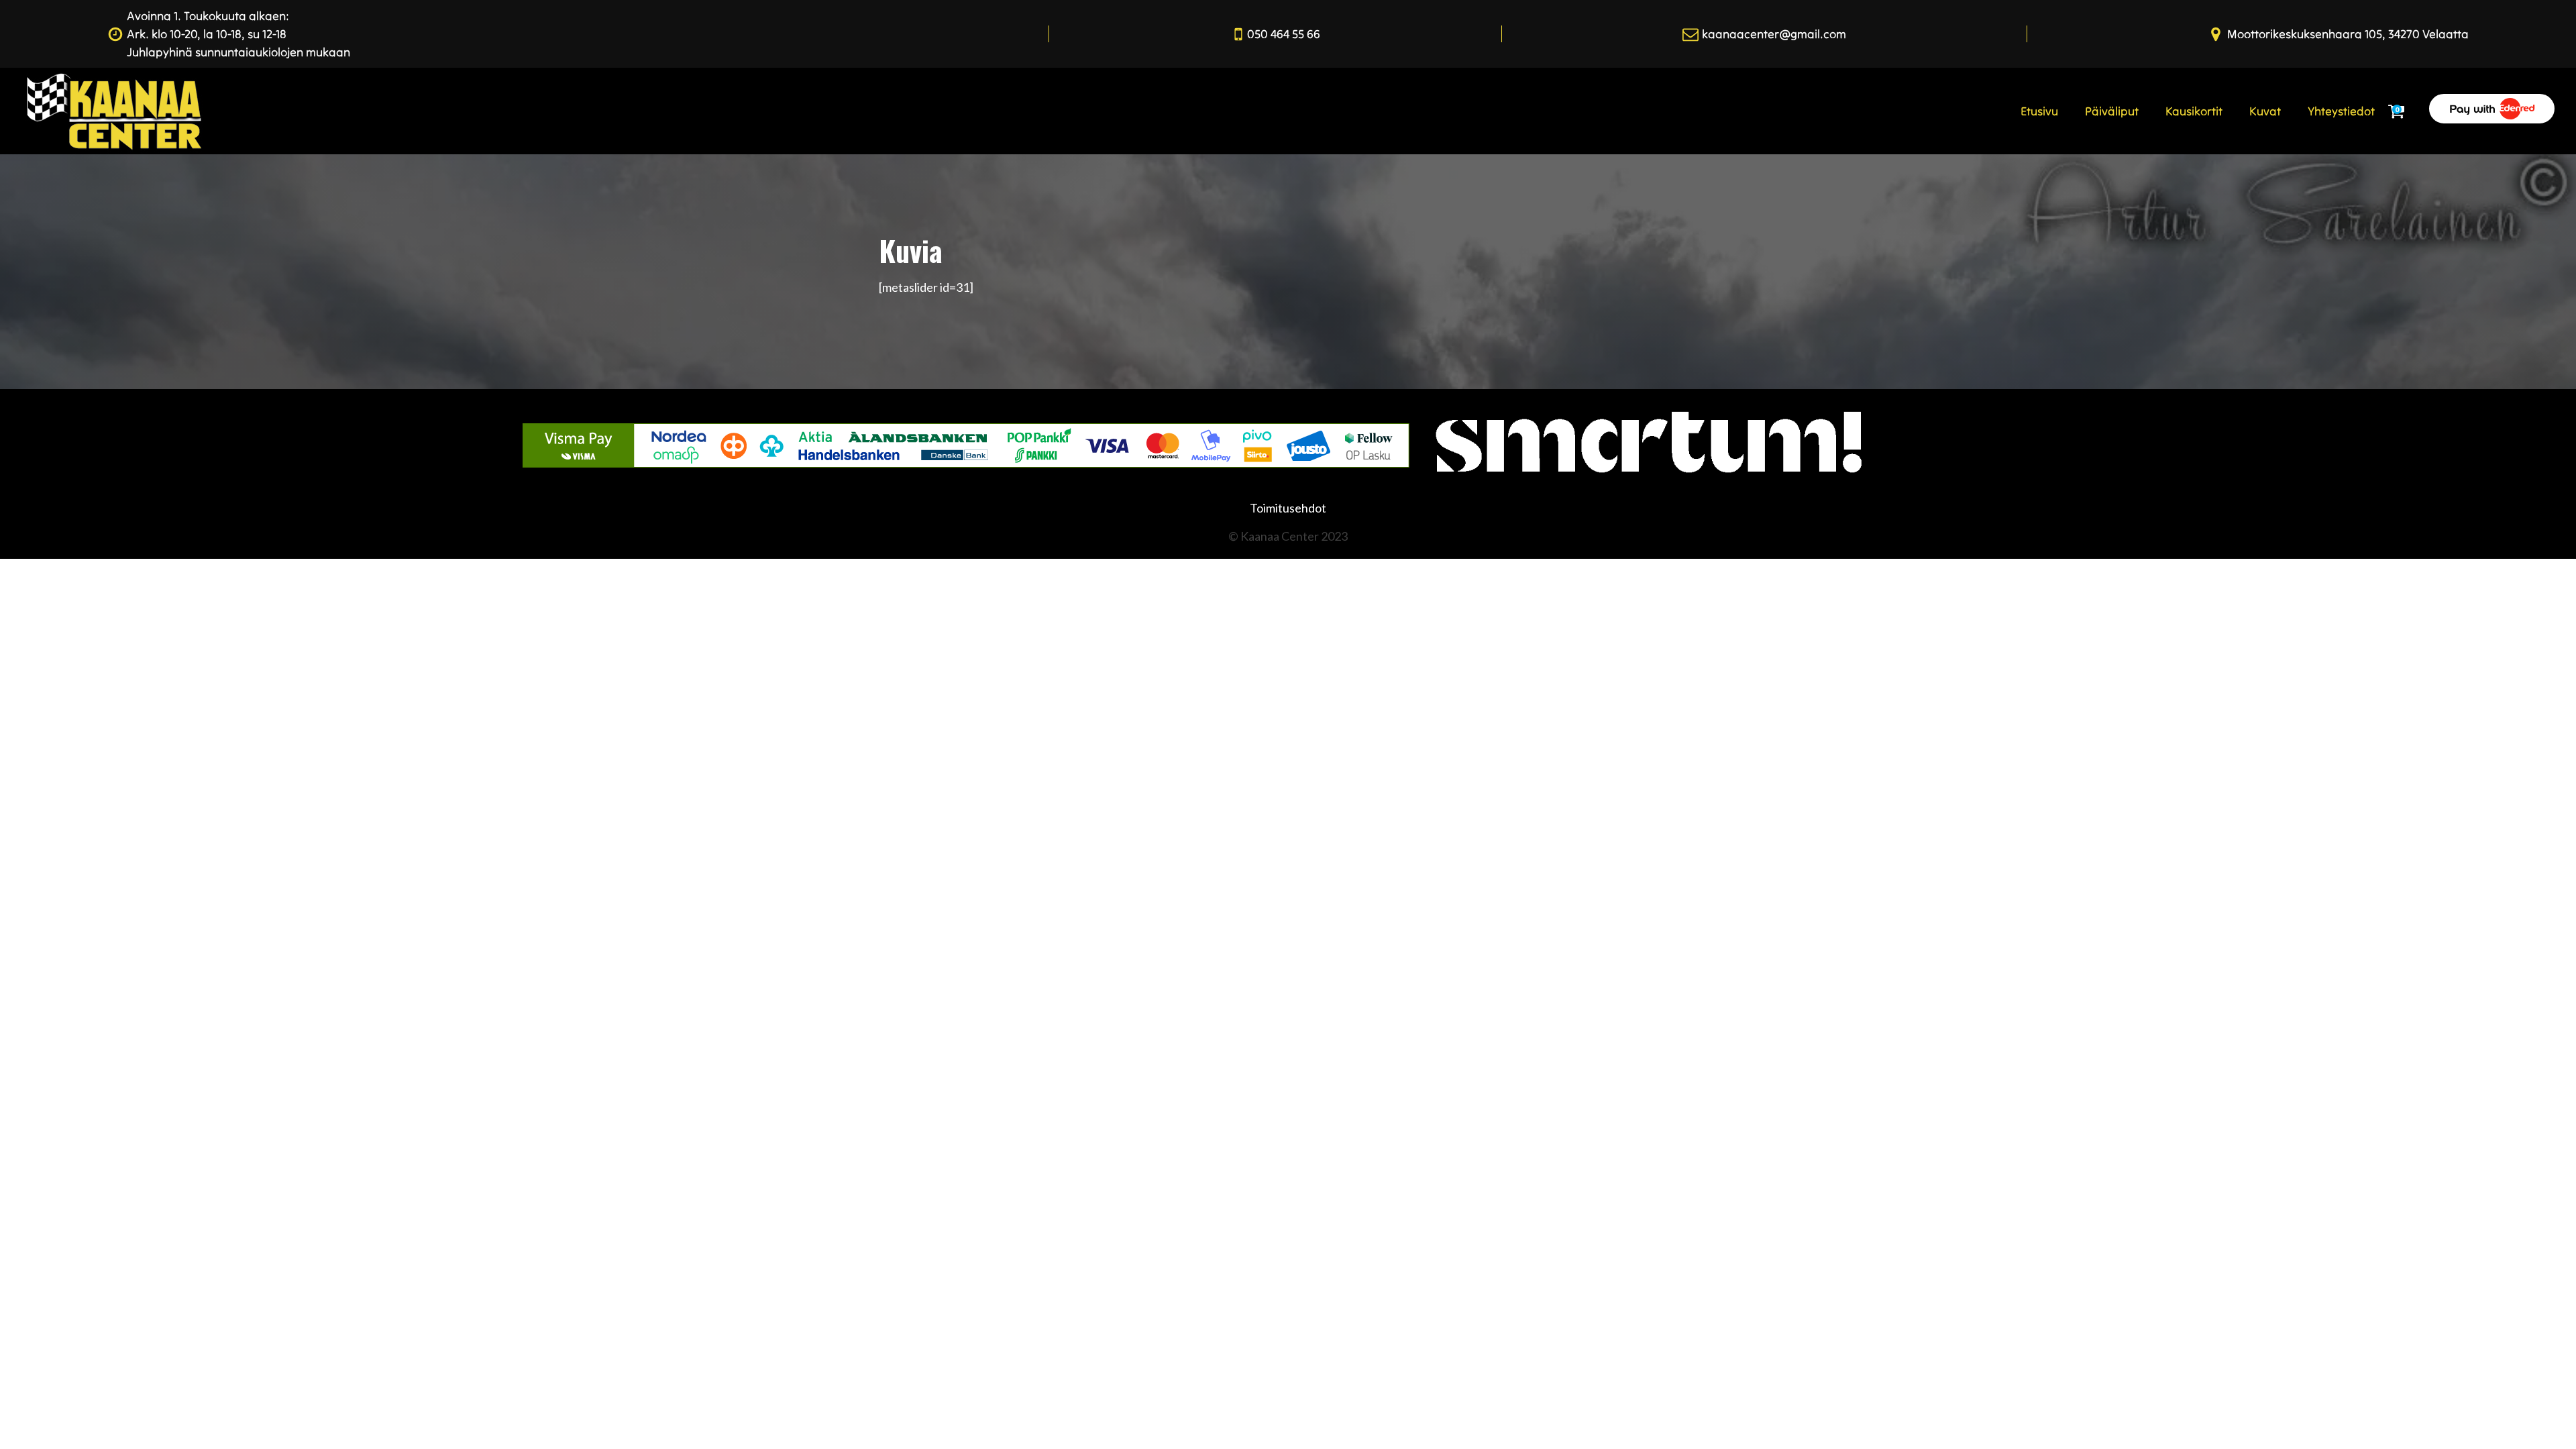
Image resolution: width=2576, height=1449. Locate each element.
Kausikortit (2194, 111)
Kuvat (2265, 111)
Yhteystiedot (2341, 111)
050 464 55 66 (1284, 34)
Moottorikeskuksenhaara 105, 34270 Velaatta (2348, 34)
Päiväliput (2112, 111)
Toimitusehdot (1288, 508)
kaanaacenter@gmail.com (1774, 34)
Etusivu (2039, 111)
